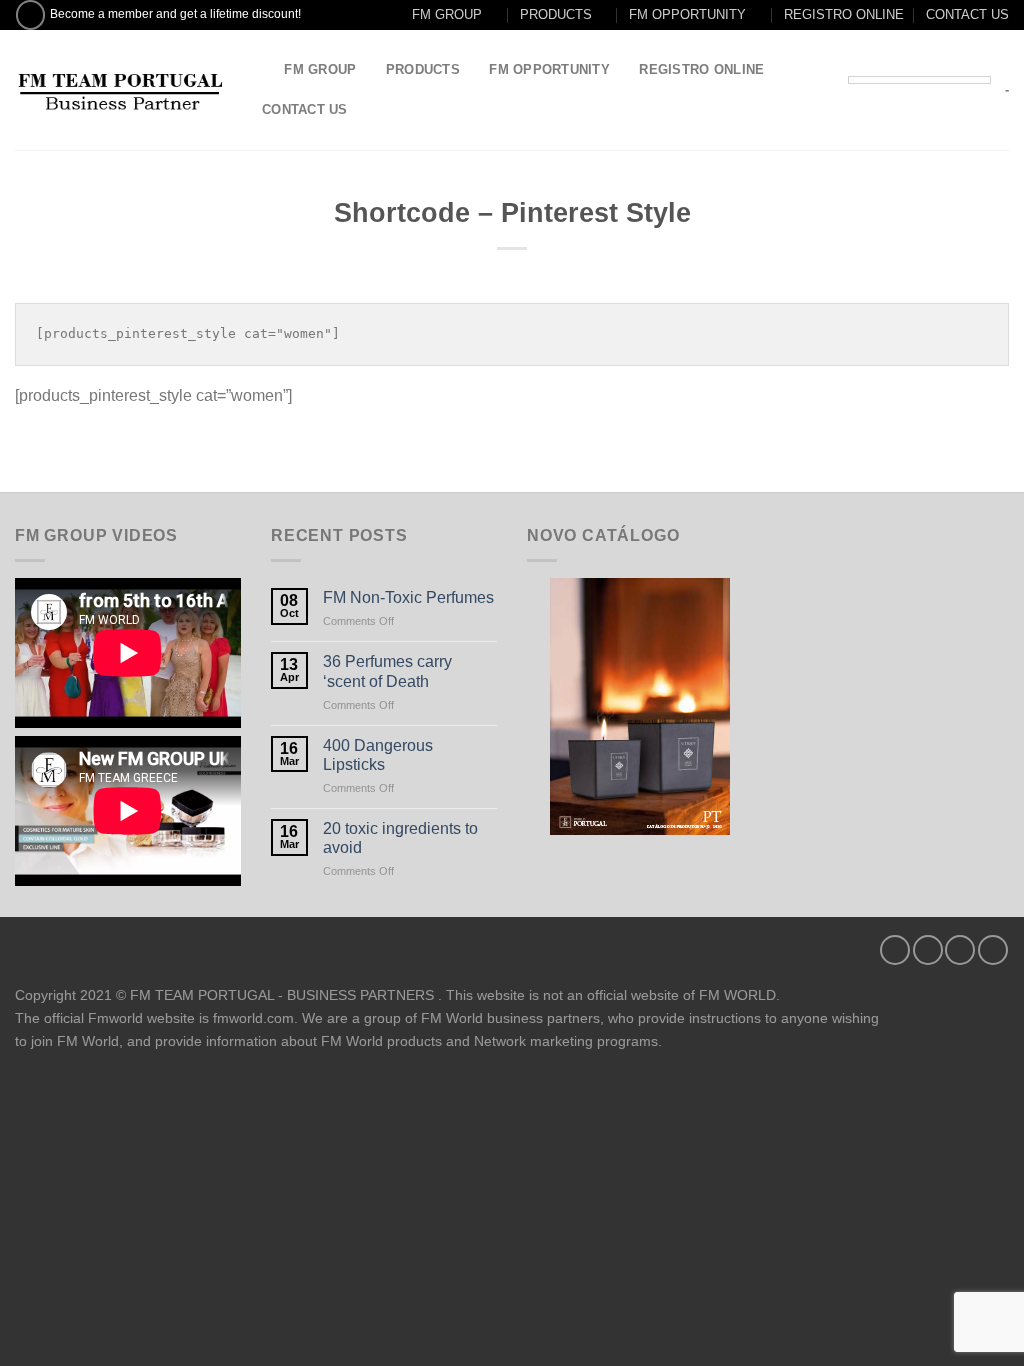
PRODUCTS (556, 14)
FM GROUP (447, 14)
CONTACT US (967, 14)
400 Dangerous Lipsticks (378, 755)
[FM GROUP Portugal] (120, 90)
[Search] (262, 70)
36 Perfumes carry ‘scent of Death (387, 671)
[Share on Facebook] (895, 950)
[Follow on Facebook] (30, 14)
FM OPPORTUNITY (687, 14)
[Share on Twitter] (928, 950)
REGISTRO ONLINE (844, 14)
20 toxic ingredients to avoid (400, 838)
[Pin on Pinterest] (993, 950)
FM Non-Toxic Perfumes (408, 597)
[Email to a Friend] (960, 950)
